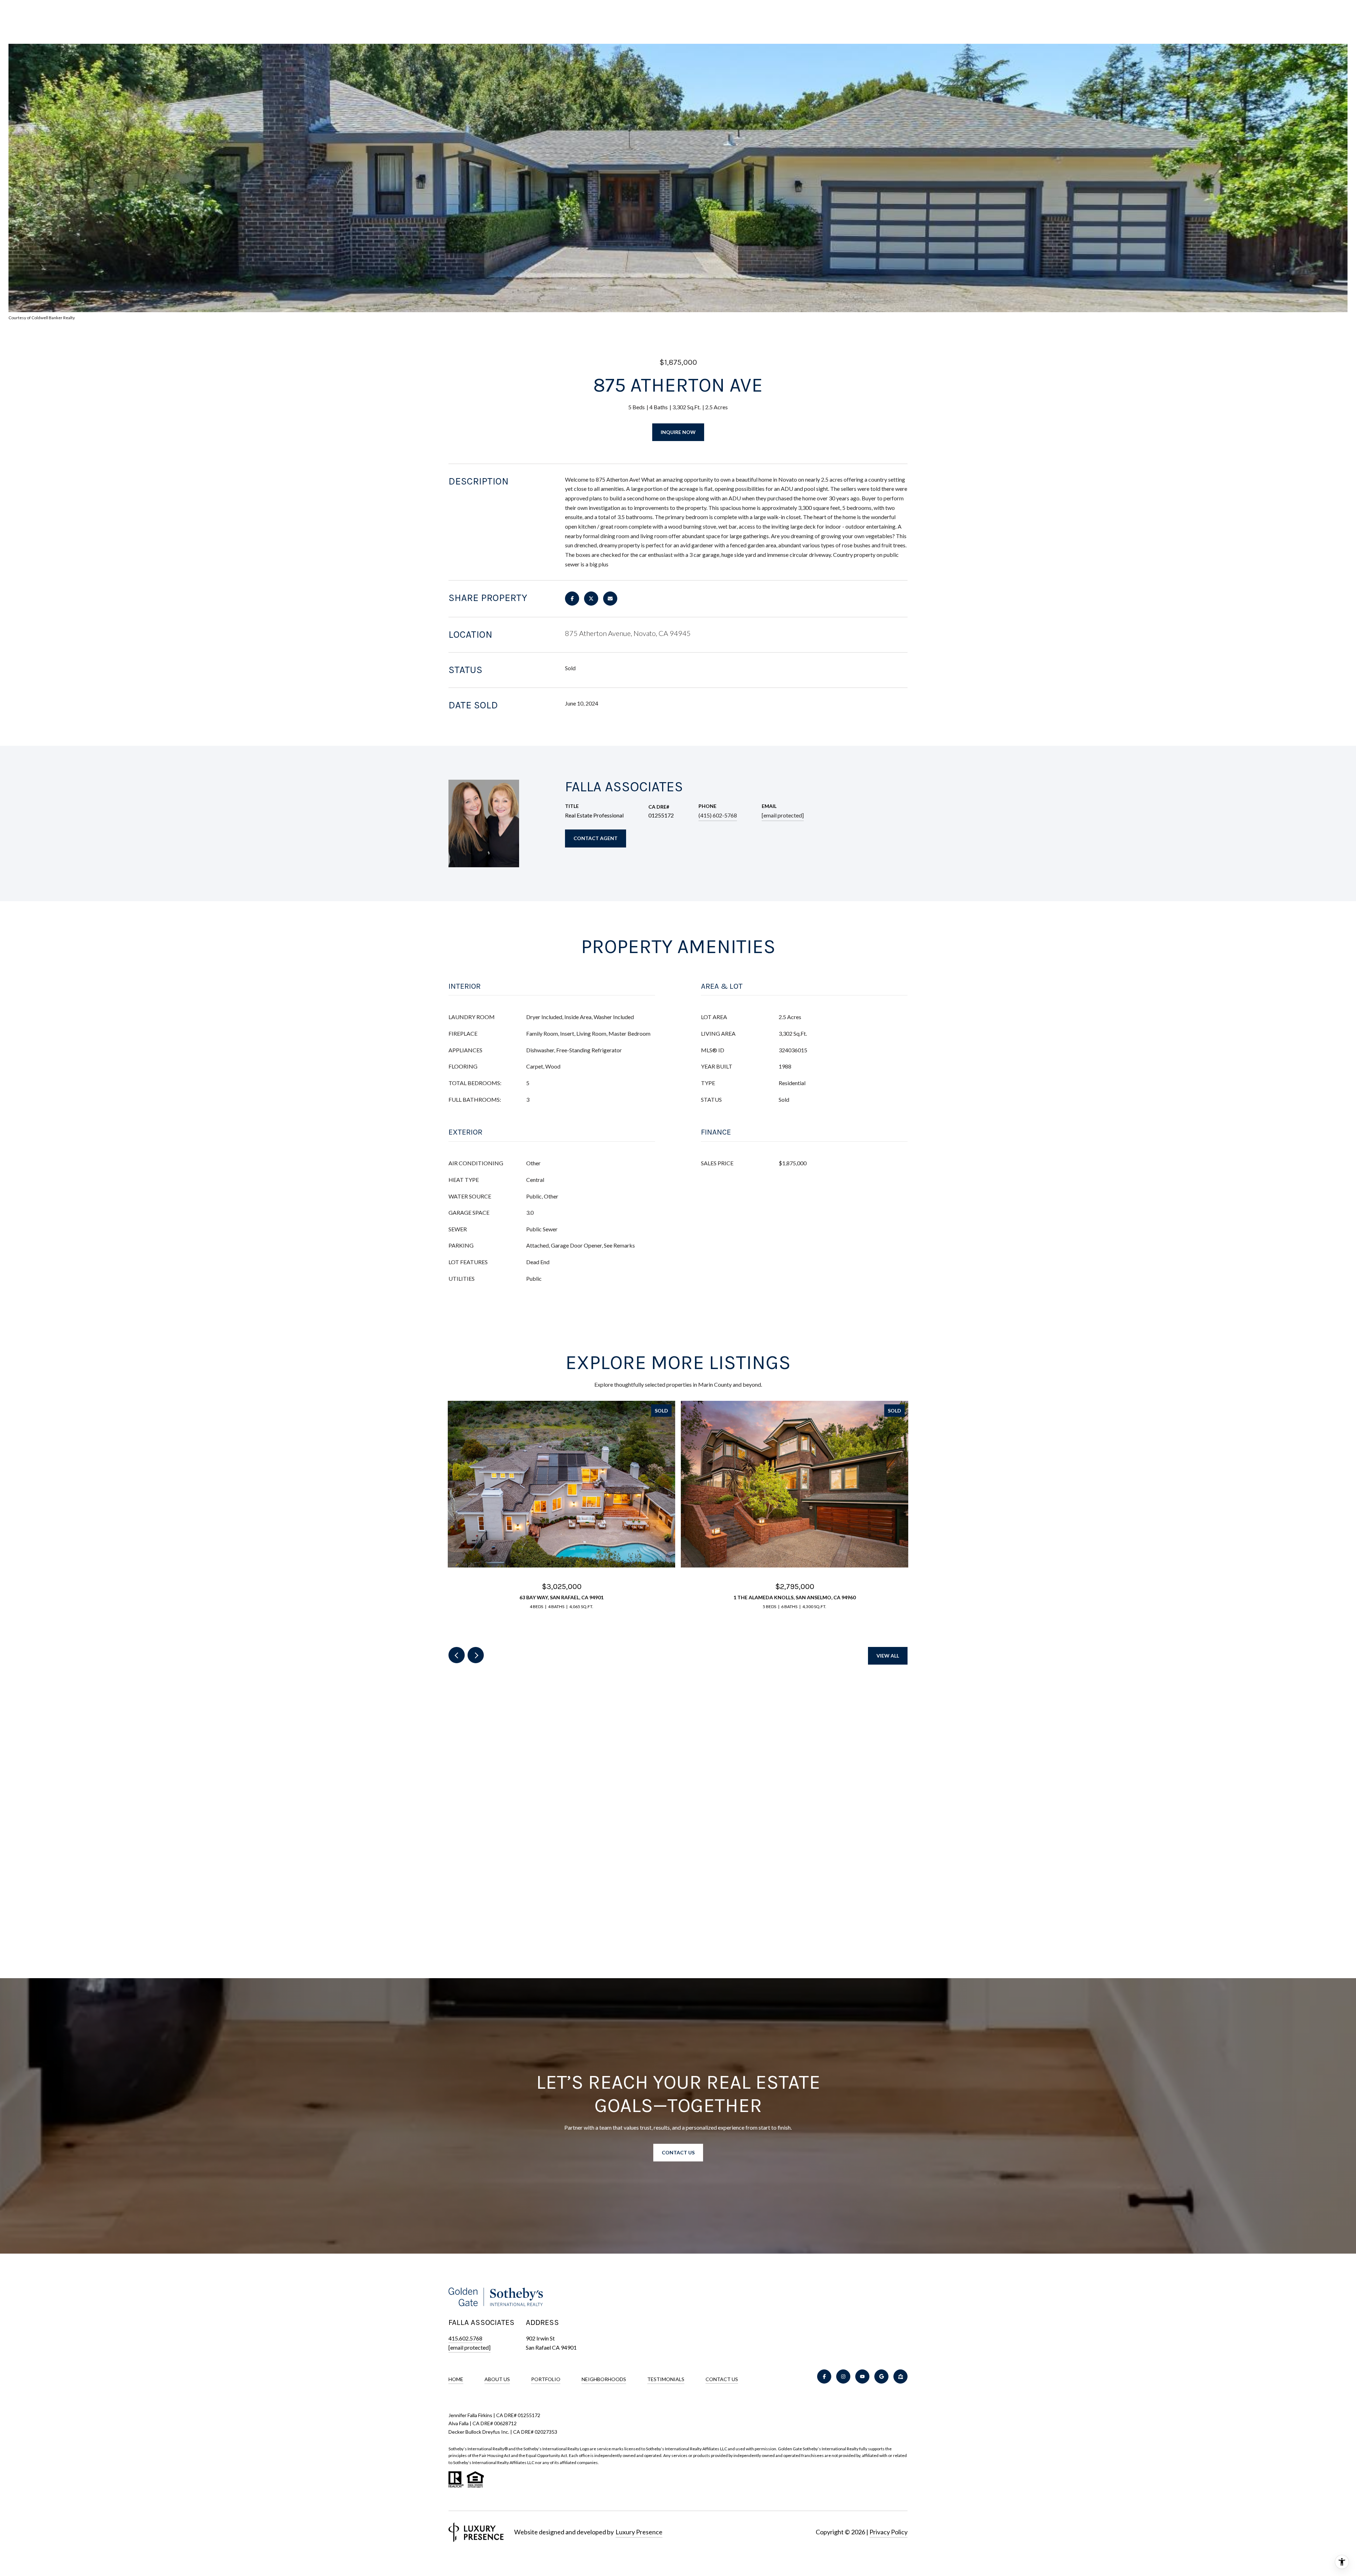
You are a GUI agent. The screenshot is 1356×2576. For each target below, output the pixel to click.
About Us (497, 2379)
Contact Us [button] (678, 2152)
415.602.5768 (465, 2338)
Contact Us (722, 2379)
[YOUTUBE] (862, 2376)
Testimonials (666, 2379)
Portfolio (546, 2379)
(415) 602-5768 (718, 815)
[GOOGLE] (881, 2376)
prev (457, 1655)
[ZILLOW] (900, 2376)
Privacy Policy (888, 2532)
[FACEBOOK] (824, 2376)
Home (456, 2379)
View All (888, 1656)
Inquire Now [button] (678, 432)
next (476, 1655)
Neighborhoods (604, 2379)
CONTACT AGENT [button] (596, 838)
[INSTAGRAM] (843, 2376)
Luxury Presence (639, 2532)
